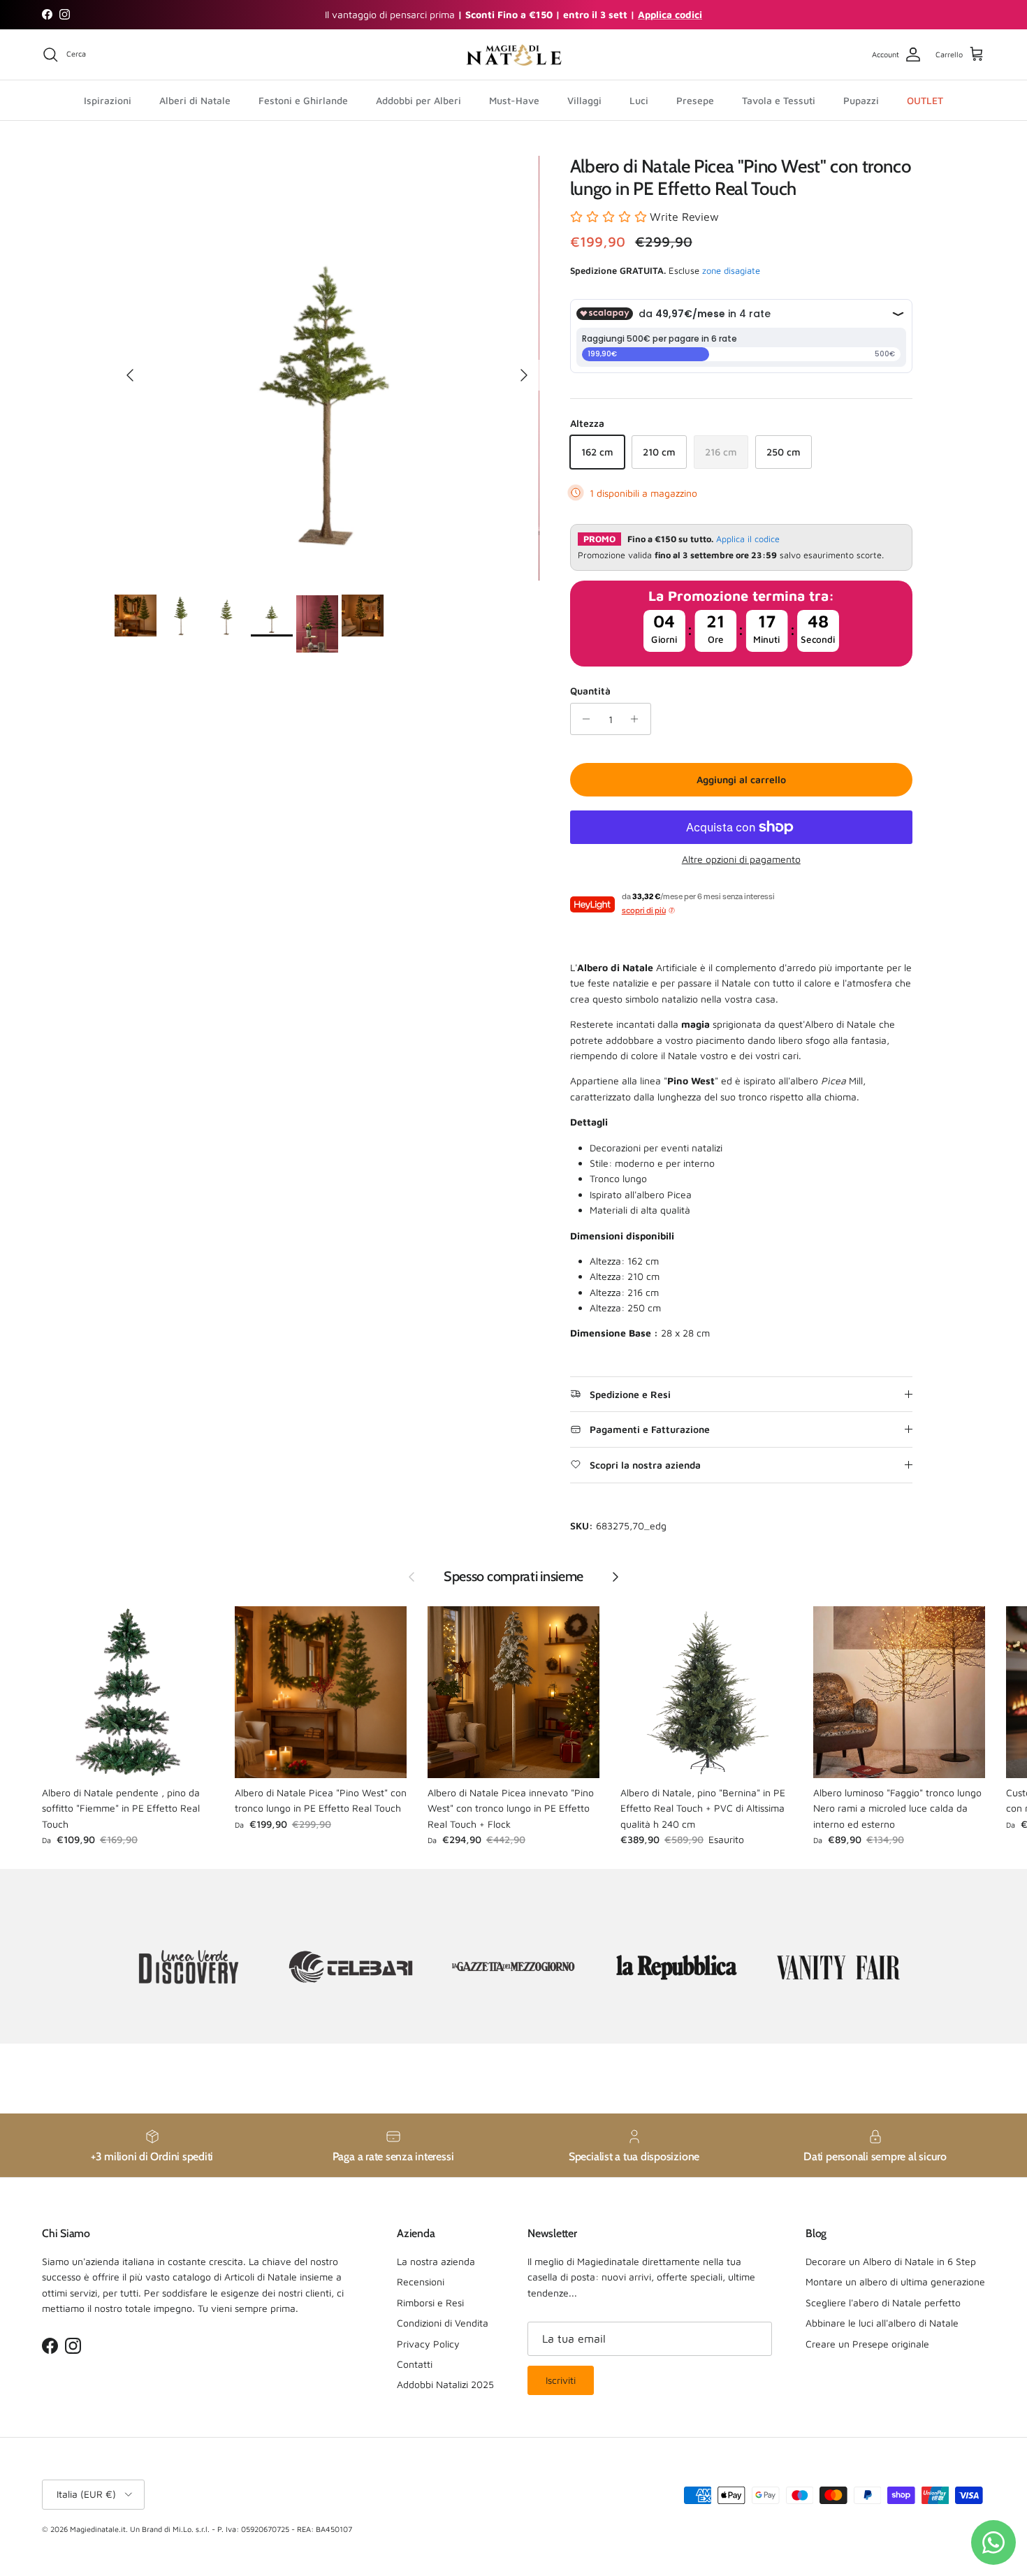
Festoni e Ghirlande (303, 100)
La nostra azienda (436, 2261)
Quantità (590, 691)
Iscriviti (561, 2380)
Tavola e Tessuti (779, 100)
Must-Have (514, 100)
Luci (639, 100)
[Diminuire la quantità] (583, 719)
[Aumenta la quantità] (638, 719)
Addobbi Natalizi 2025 (445, 2384)
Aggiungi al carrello (741, 779)
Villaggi (584, 100)
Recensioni (421, 2282)
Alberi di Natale (195, 100)
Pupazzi (861, 100)
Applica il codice (748, 539)
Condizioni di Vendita (443, 2323)
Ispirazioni (108, 100)
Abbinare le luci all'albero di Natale (882, 2323)
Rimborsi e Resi (430, 2302)
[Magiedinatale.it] (513, 55)
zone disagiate (731, 270)
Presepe (695, 100)
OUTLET (925, 100)
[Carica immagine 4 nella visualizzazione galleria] (327, 368)
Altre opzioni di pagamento (741, 859)
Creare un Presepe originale (867, 2344)
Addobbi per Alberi (418, 100)
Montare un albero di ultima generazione (895, 2282)
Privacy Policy (428, 2344)
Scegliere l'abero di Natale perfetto (883, 2302)
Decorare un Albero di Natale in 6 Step (891, 2261)
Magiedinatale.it (98, 2529)
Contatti (415, 2364)
